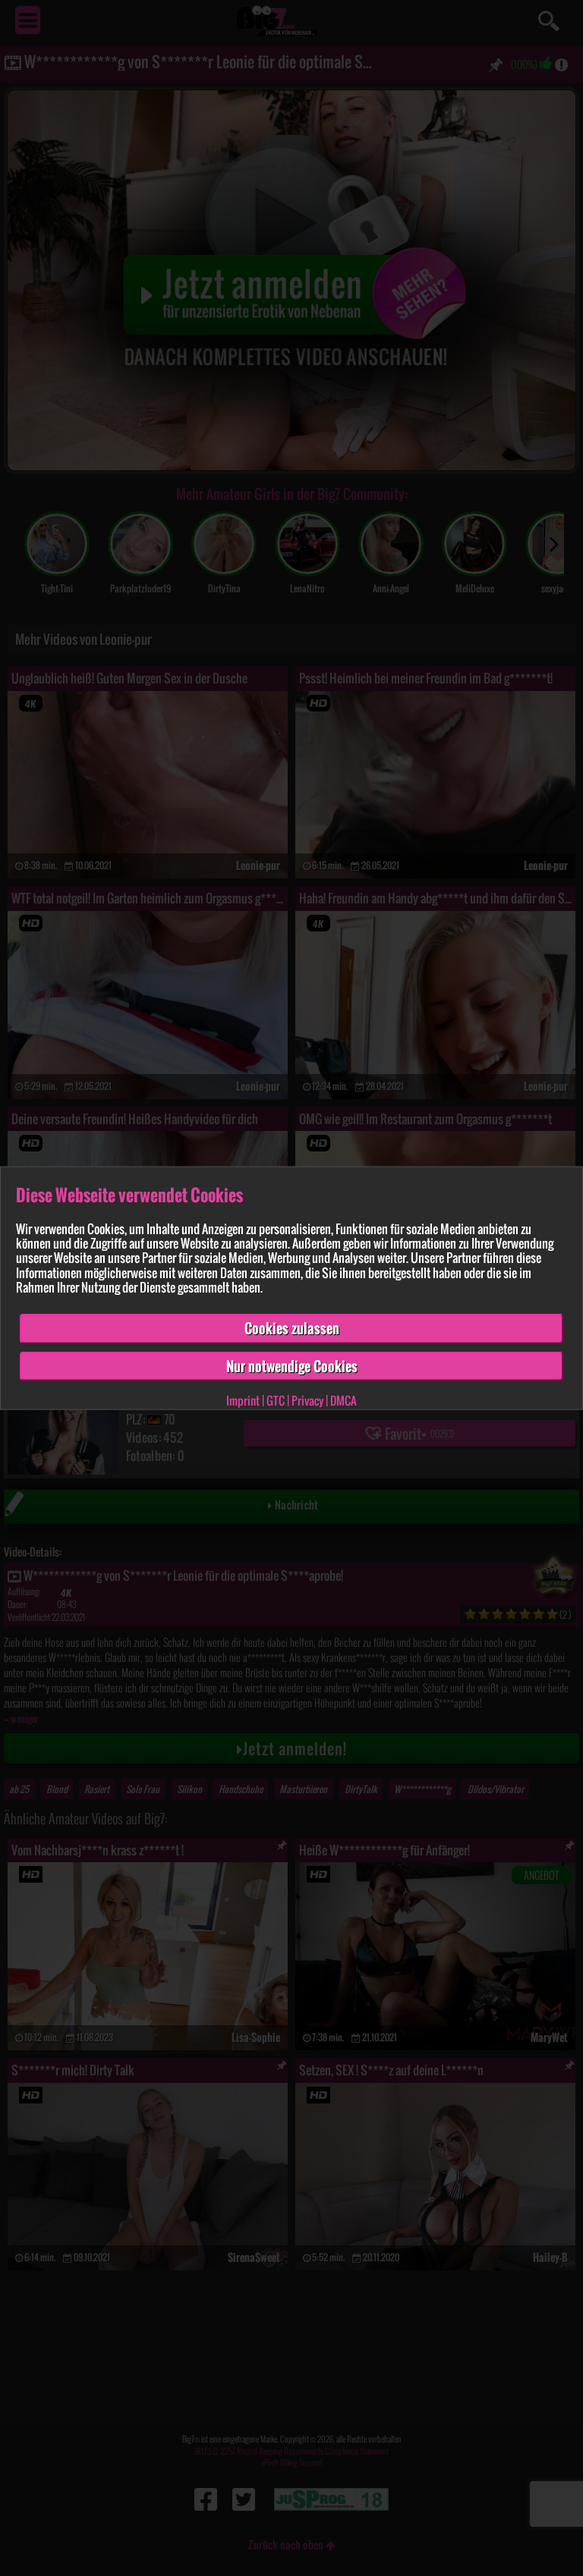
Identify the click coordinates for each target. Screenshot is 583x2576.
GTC (276, 1400)
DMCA (343, 1400)
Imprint (243, 1400)
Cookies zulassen (292, 1328)
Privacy (307, 1400)
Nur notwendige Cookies (292, 1365)
